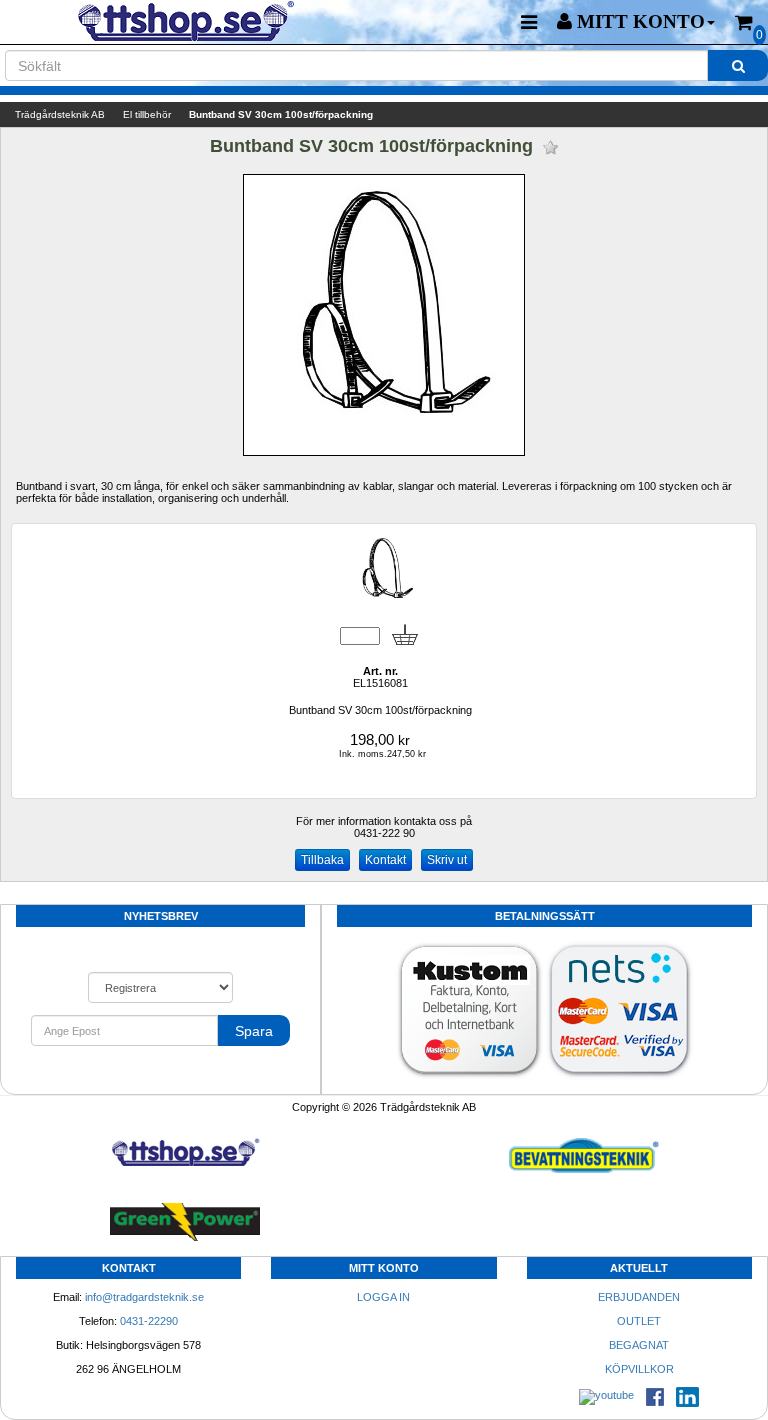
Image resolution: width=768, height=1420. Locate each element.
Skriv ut (447, 860)
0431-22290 (149, 1321)
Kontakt (385, 860)
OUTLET (639, 1321)
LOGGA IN (383, 1297)
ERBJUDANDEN (639, 1297)
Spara (254, 1031)
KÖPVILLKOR (639, 1369)
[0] (744, 22)
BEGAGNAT (639, 1345)
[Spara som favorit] (550, 147)
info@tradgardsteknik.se (144, 1297)
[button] (636, 22)
